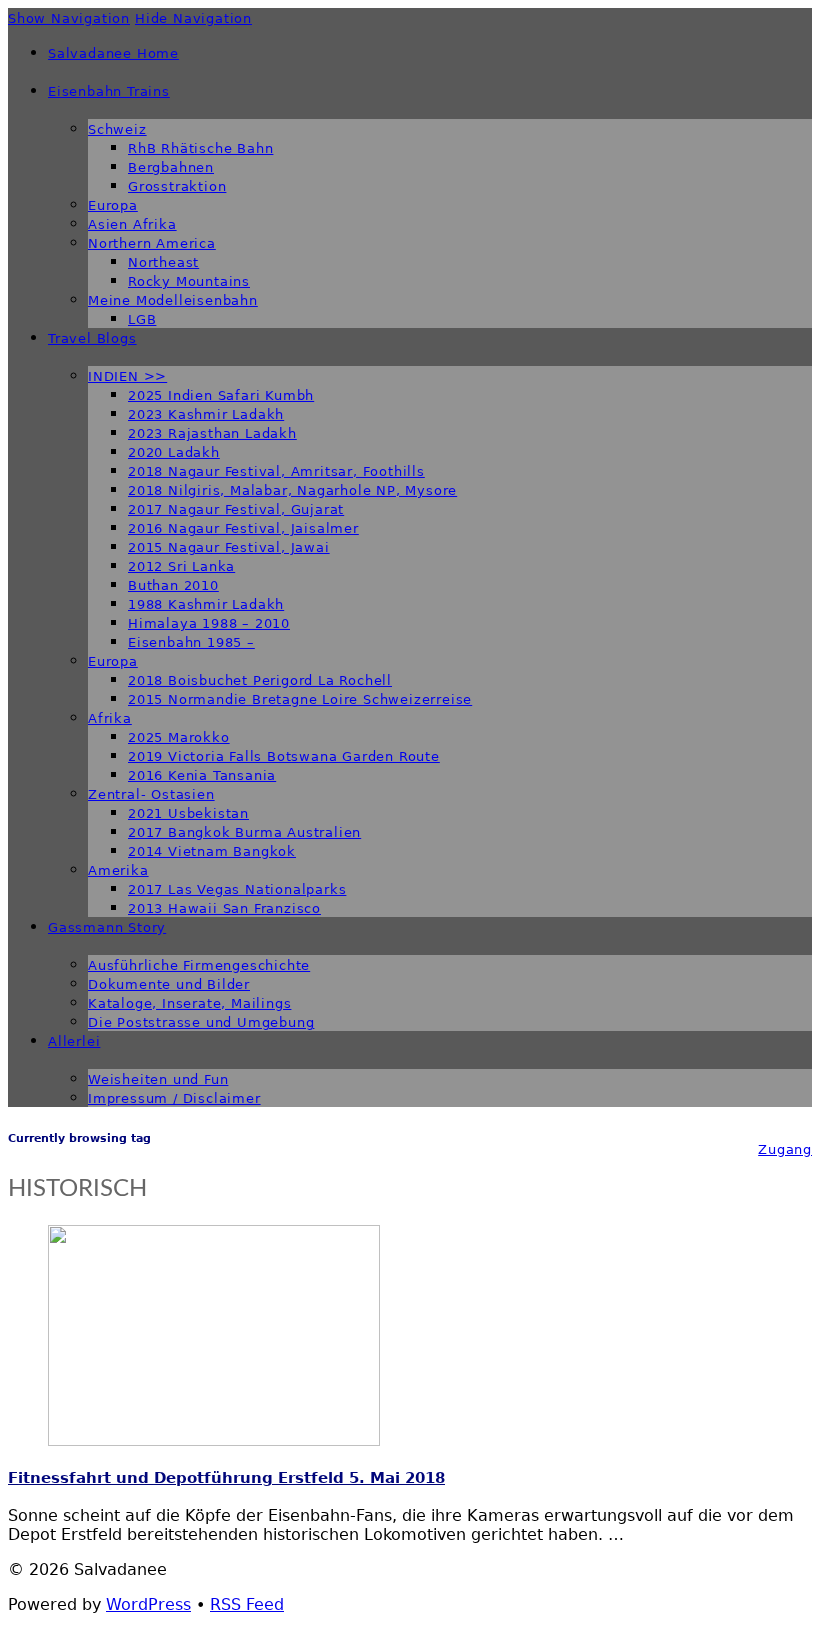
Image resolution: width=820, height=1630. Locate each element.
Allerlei (74, 1041)
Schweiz (117, 129)
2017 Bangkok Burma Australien (244, 832)
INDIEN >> (127, 376)
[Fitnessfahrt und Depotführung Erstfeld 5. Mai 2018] (214, 1440)
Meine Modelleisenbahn (173, 300)
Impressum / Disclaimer (174, 1098)
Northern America (152, 243)
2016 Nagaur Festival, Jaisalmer (243, 528)
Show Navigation (69, 18)
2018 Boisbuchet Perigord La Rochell (260, 680)
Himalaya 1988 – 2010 (209, 623)
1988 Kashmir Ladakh (206, 604)
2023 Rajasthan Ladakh (212, 433)
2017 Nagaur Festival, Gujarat (236, 509)
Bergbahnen (171, 167)
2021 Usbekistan (188, 813)
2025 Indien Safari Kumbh (221, 395)
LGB (142, 319)
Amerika (118, 870)
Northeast (163, 262)
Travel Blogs (92, 338)
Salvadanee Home (113, 53)
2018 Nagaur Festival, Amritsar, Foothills (276, 471)
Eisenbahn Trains (109, 91)
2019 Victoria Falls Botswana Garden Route (284, 756)
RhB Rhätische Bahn (200, 148)
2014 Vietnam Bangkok (212, 851)
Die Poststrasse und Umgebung (201, 1022)
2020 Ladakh (174, 452)
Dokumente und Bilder (169, 984)
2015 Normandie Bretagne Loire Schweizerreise (300, 699)
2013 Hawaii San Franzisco (224, 908)
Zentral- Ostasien (151, 794)
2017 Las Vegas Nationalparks (237, 889)
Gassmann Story (107, 927)
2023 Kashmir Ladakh (206, 414)
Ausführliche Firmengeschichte (199, 965)
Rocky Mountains (189, 281)
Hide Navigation (193, 18)
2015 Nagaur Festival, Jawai (229, 547)
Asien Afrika (132, 224)
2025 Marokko (179, 737)
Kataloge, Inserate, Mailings (189, 1003)
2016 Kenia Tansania (202, 775)
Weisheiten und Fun (158, 1079)
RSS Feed (247, 1604)
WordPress (148, 1604)
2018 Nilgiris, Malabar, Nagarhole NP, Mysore (292, 490)
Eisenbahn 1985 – (191, 642)
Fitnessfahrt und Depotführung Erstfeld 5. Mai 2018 (226, 1478)
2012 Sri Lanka (181, 566)
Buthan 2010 (173, 585)
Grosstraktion (177, 186)
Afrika (110, 718)
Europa (113, 205)
